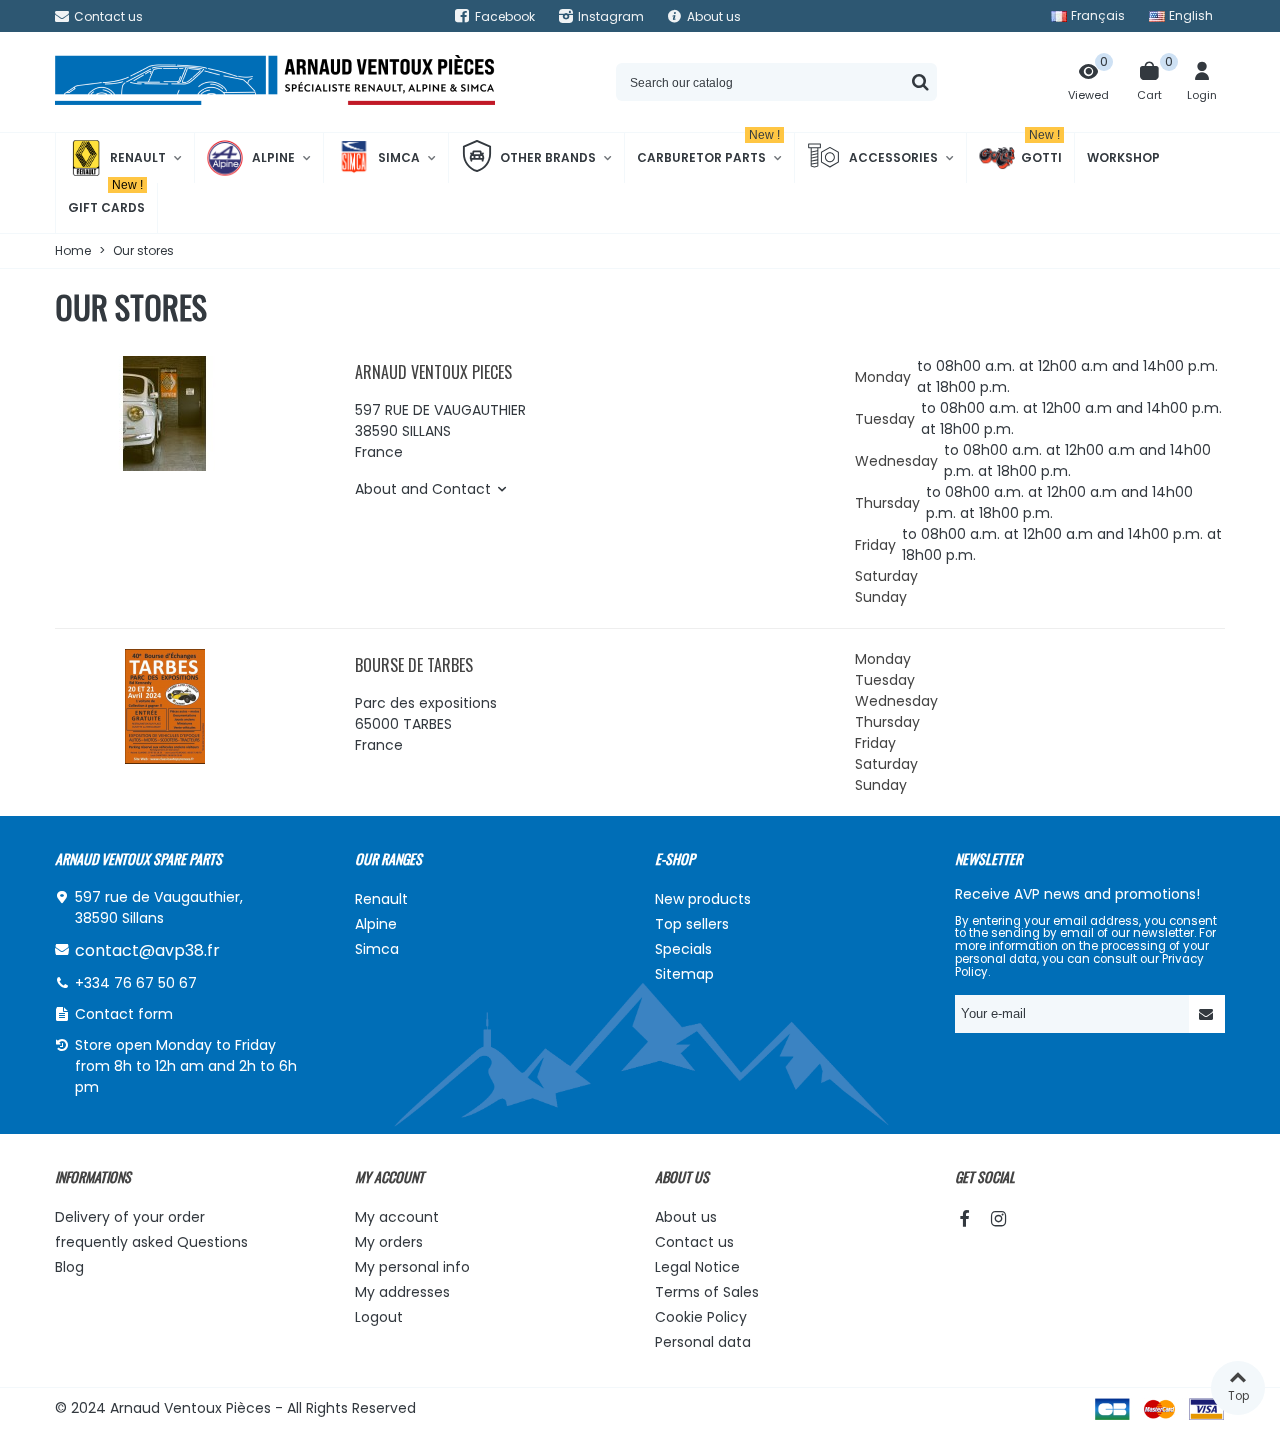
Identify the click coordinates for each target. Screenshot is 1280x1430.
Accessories (893, 157)
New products (703, 899)
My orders (389, 1242)
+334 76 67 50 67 (136, 983)
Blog (69, 1267)
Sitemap (684, 974)
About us (686, 1217)
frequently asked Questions (151, 1242)
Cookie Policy (701, 1317)
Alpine (273, 157)
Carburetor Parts (708, 149)
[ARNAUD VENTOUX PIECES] (275, 82)
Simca (399, 157)
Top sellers (692, 924)
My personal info (412, 1267)
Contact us (694, 1242)
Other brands (548, 157)
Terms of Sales (707, 1292)
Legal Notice (697, 1267)
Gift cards (106, 199)
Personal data (703, 1342)
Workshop (1123, 157)
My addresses (402, 1292)
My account (397, 1217)
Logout (379, 1317)
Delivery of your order (130, 1217)
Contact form (124, 1014)
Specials (683, 949)
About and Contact (423, 489)
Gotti (1041, 149)
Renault (138, 157)
